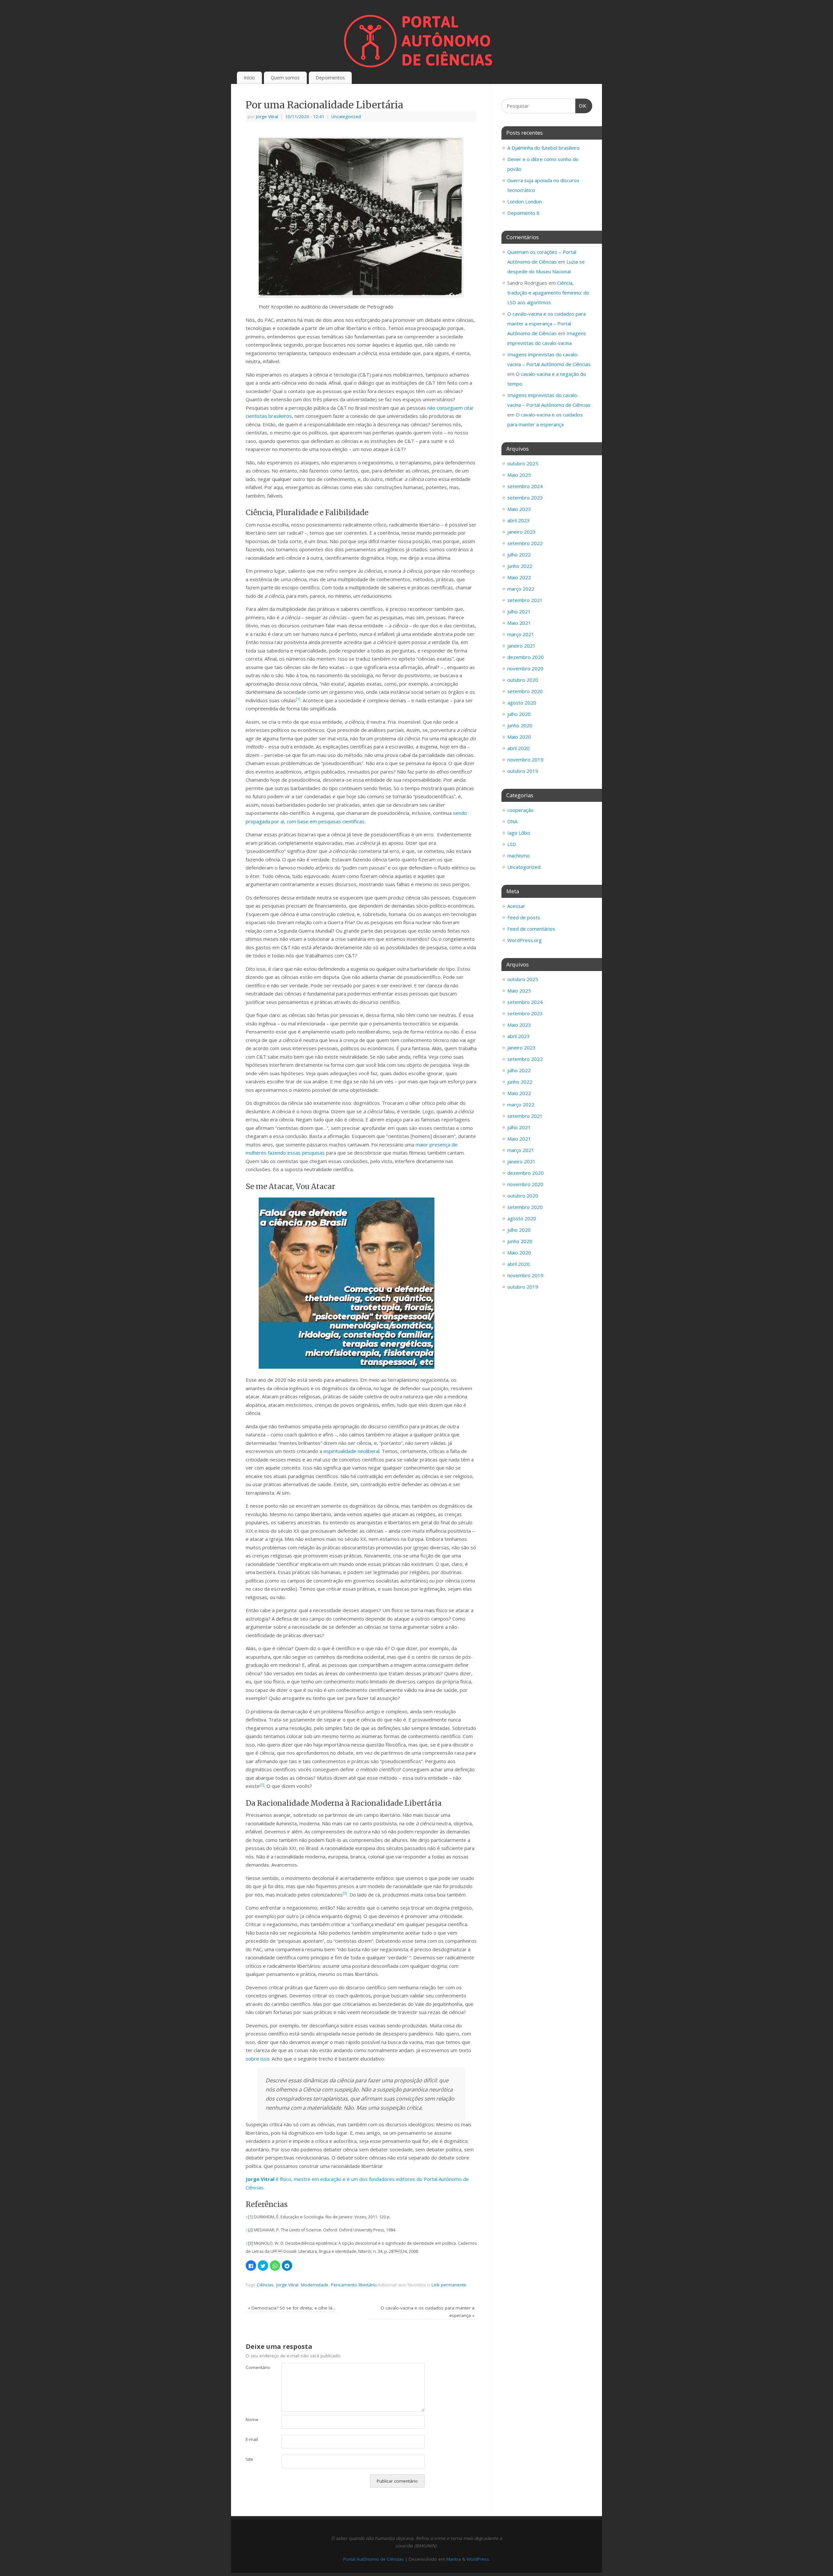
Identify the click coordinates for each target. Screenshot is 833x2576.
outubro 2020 (523, 680)
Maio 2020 (519, 737)
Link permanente (449, 2285)
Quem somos (285, 78)
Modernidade (315, 2285)
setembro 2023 (525, 498)
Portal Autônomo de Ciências (374, 2559)
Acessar (516, 906)
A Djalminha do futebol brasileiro (543, 148)
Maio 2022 (519, 577)
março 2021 (521, 634)
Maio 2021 (519, 623)
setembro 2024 (525, 486)
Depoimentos (330, 78)
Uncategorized (346, 116)
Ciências (265, 2285)
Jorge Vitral (267, 116)
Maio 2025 (519, 475)
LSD (512, 844)
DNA (512, 821)
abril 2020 (519, 748)
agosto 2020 (522, 703)
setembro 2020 (525, 691)
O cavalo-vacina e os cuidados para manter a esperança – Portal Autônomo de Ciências (546, 323)
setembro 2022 (525, 543)
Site (249, 2459)
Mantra (454, 2559)
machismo (519, 856)
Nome (252, 2419)
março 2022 (521, 589)
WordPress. (478, 2559)
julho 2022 (519, 555)
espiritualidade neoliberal (351, 1451)
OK (581, 106)
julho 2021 (519, 611)
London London (525, 201)
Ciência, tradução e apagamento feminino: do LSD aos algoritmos (548, 293)
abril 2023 (519, 520)
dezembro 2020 (526, 657)
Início (249, 78)
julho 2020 (519, 714)
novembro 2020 (525, 668)
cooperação (520, 810)
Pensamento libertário (354, 2285)
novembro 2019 (525, 760)
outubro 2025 (523, 463)
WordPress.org (525, 940)
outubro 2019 (523, 771)
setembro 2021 (525, 600)
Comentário (255, 2367)
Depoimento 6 (523, 213)
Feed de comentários (531, 929)
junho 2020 (520, 725)
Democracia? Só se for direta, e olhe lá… (292, 2308)
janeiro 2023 (521, 532)
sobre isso (258, 2059)
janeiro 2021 (521, 646)
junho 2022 (520, 566)
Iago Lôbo (519, 833)
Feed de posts (524, 917)
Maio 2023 (519, 509)
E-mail (252, 2439)
